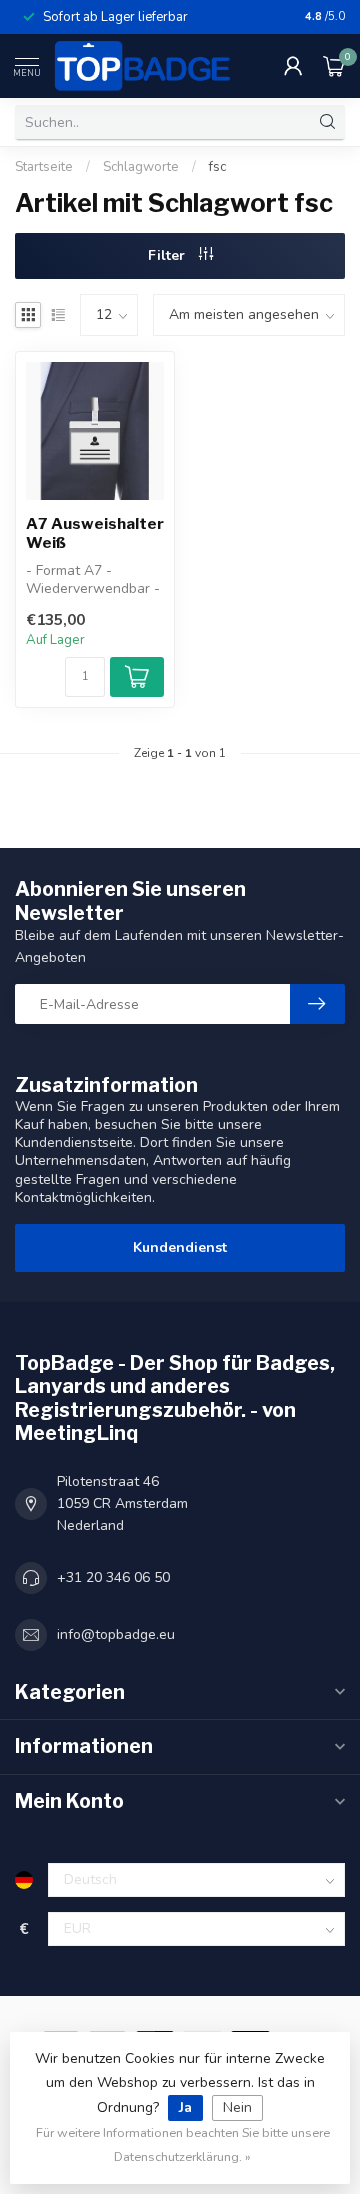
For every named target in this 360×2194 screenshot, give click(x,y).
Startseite (44, 167)
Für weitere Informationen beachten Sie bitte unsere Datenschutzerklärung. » (183, 2144)
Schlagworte (141, 167)
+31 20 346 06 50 (113, 1577)
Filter (168, 255)
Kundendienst (180, 1247)
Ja (185, 2107)
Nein (237, 2107)
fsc (217, 167)
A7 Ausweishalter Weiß (95, 533)
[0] (334, 66)
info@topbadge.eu (116, 1634)
